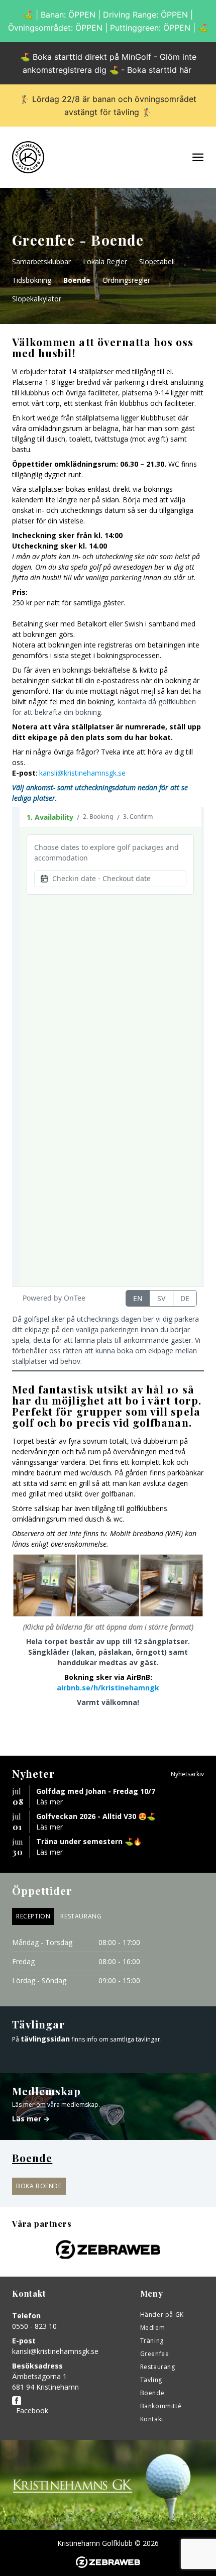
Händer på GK (162, 2315)
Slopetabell (157, 261)
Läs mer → (31, 2119)
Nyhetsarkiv (187, 1774)
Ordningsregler (126, 280)
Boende (77, 280)
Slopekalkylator (37, 299)
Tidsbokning (32, 280)
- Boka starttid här (156, 70)
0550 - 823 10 (34, 2326)
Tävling (151, 2380)
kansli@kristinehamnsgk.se (82, 773)
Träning (152, 2341)
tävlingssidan (45, 2039)
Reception (33, 1916)
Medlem (153, 2328)
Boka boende (39, 2186)
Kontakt (152, 2419)
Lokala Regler (105, 261)
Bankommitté (161, 2406)
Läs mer (49, 1802)
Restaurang (81, 1916)
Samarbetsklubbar (41, 261)
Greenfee (155, 2354)
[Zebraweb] (108, 2562)
